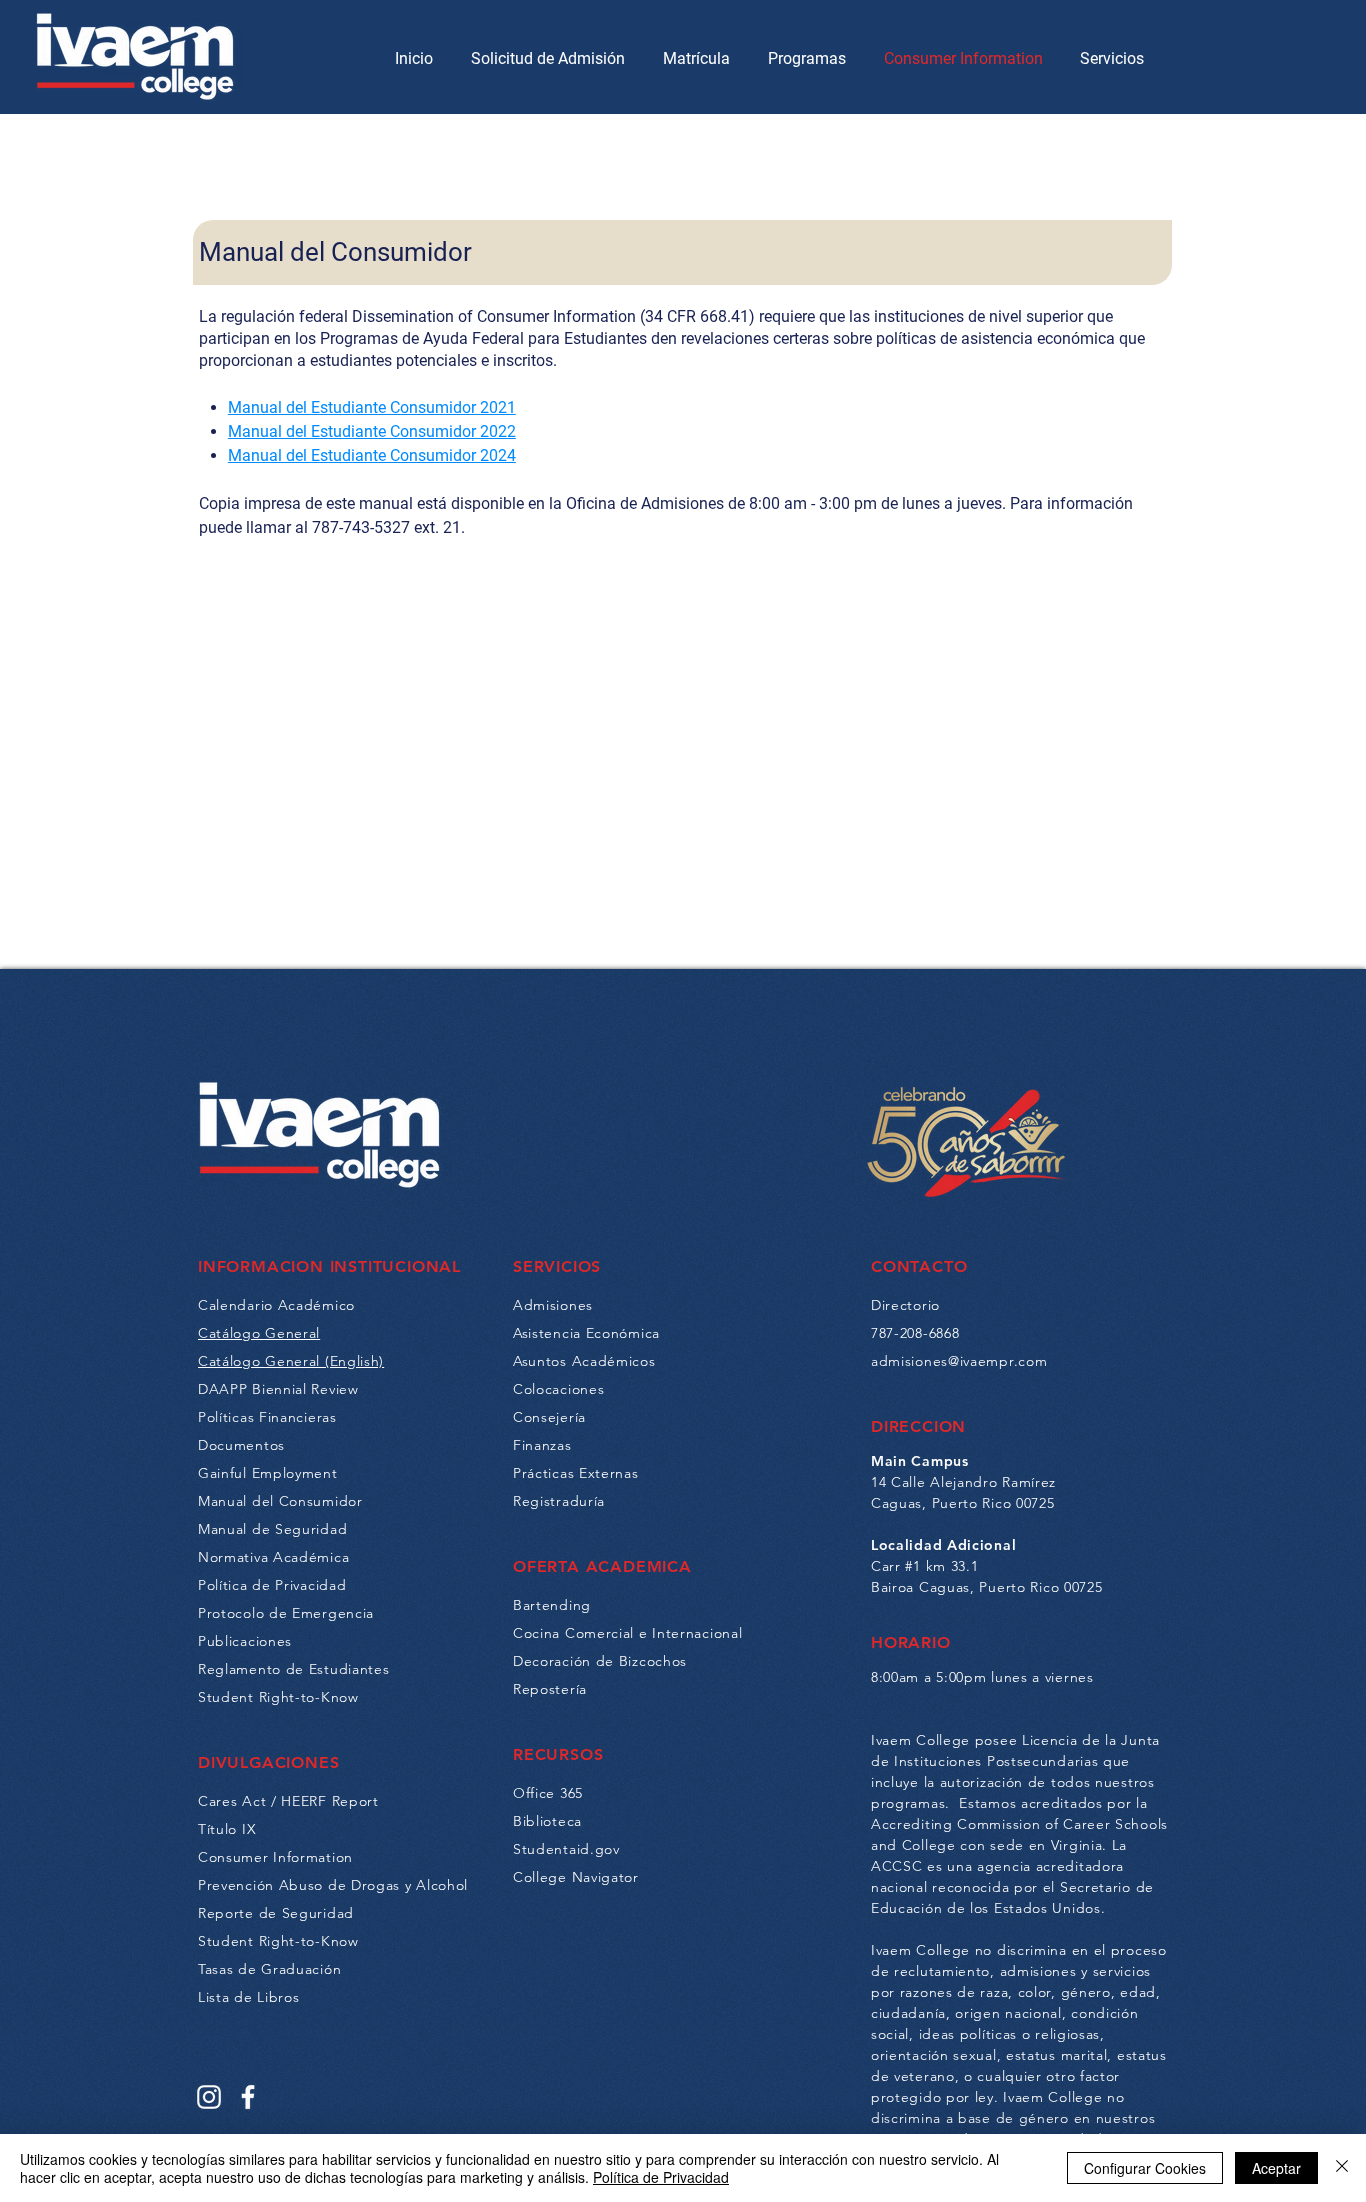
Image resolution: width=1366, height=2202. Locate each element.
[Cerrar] (1342, 2168)
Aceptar (1276, 2168)
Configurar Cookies (1145, 2168)
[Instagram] (209, 2097)
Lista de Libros (249, 1997)
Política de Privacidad (661, 2177)
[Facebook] (248, 2097)
